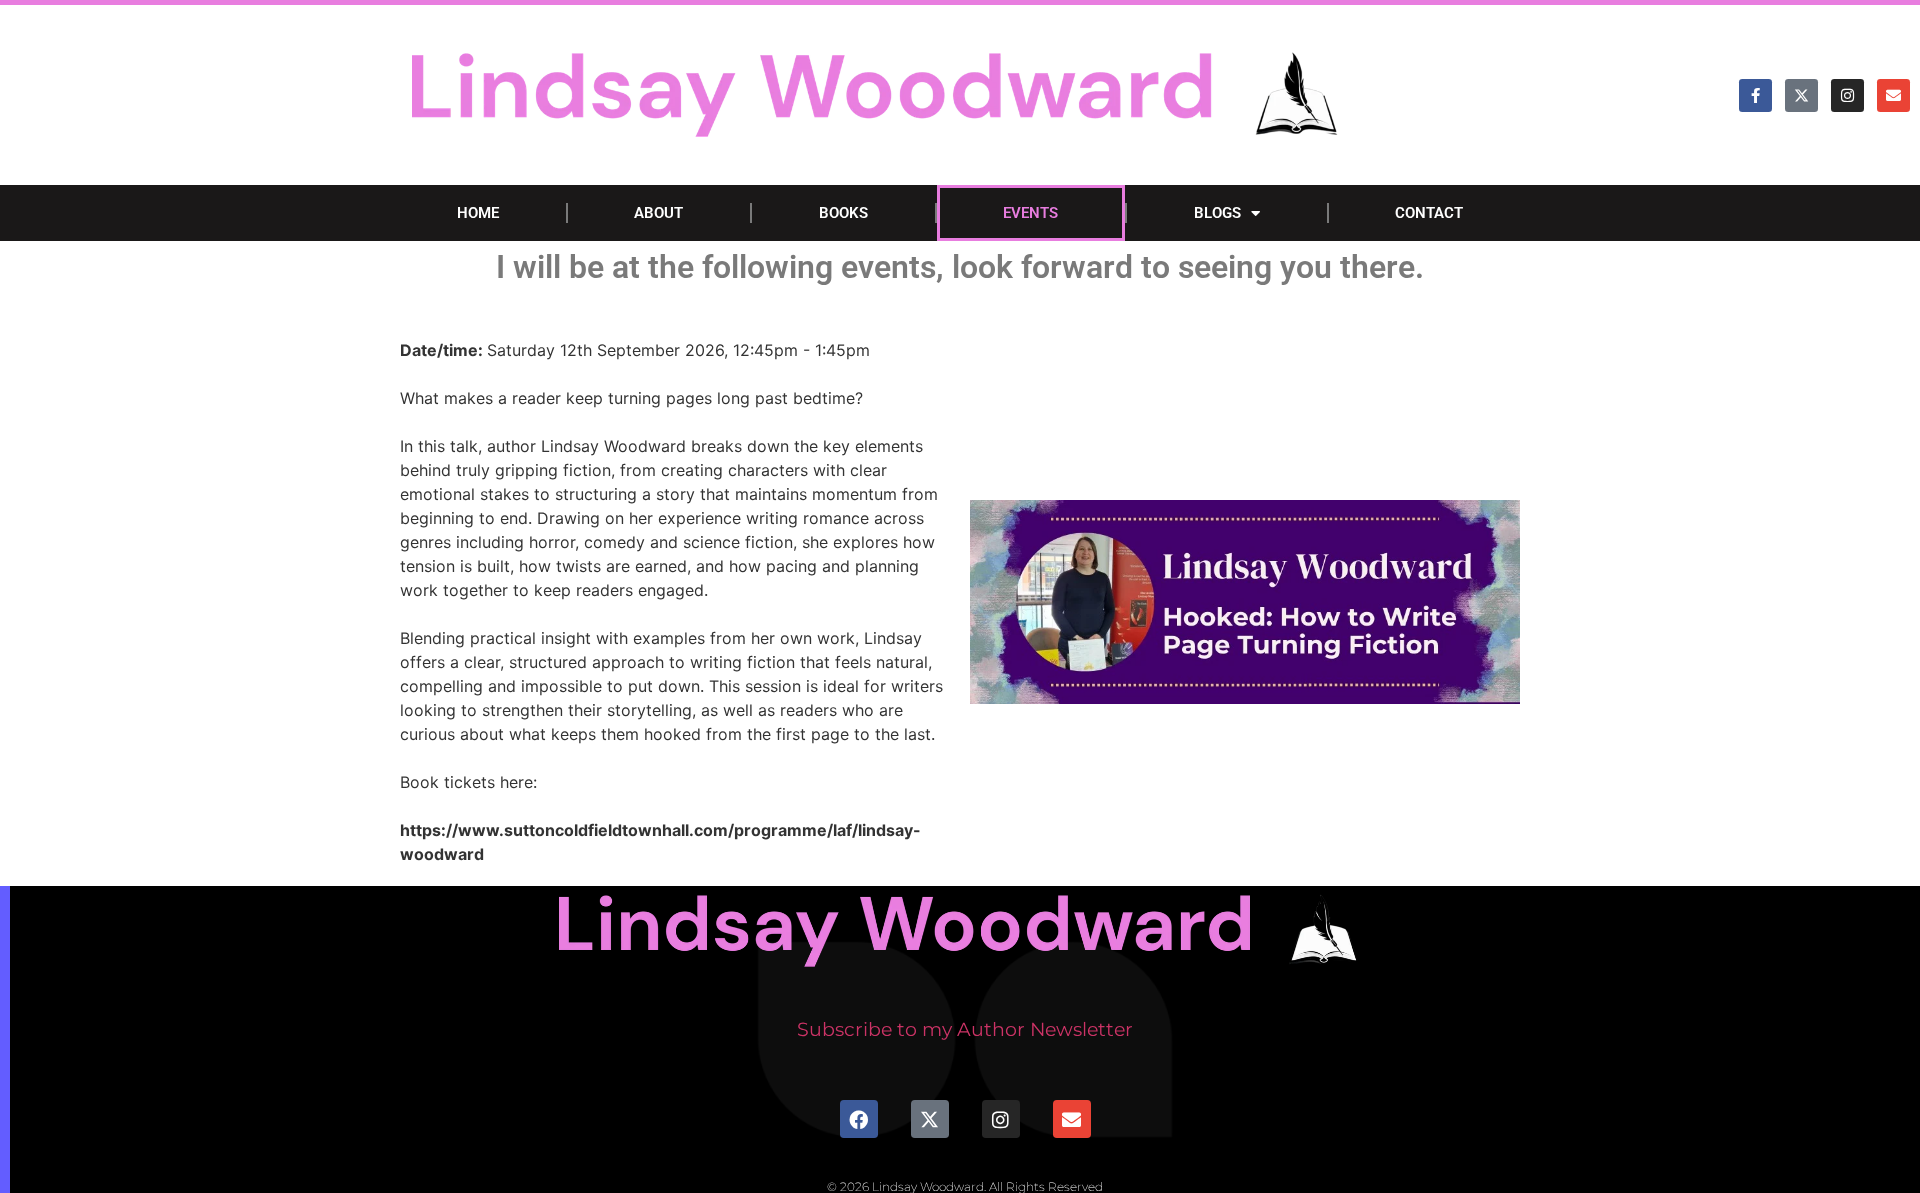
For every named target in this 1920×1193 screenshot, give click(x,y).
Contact (1429, 213)
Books (843, 213)
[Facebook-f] (1755, 95)
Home (478, 213)
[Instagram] (1847, 95)
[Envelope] (1893, 95)
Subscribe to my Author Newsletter (965, 1029)
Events (1030, 213)
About (658, 213)
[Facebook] (859, 1119)
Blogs (1217, 213)
